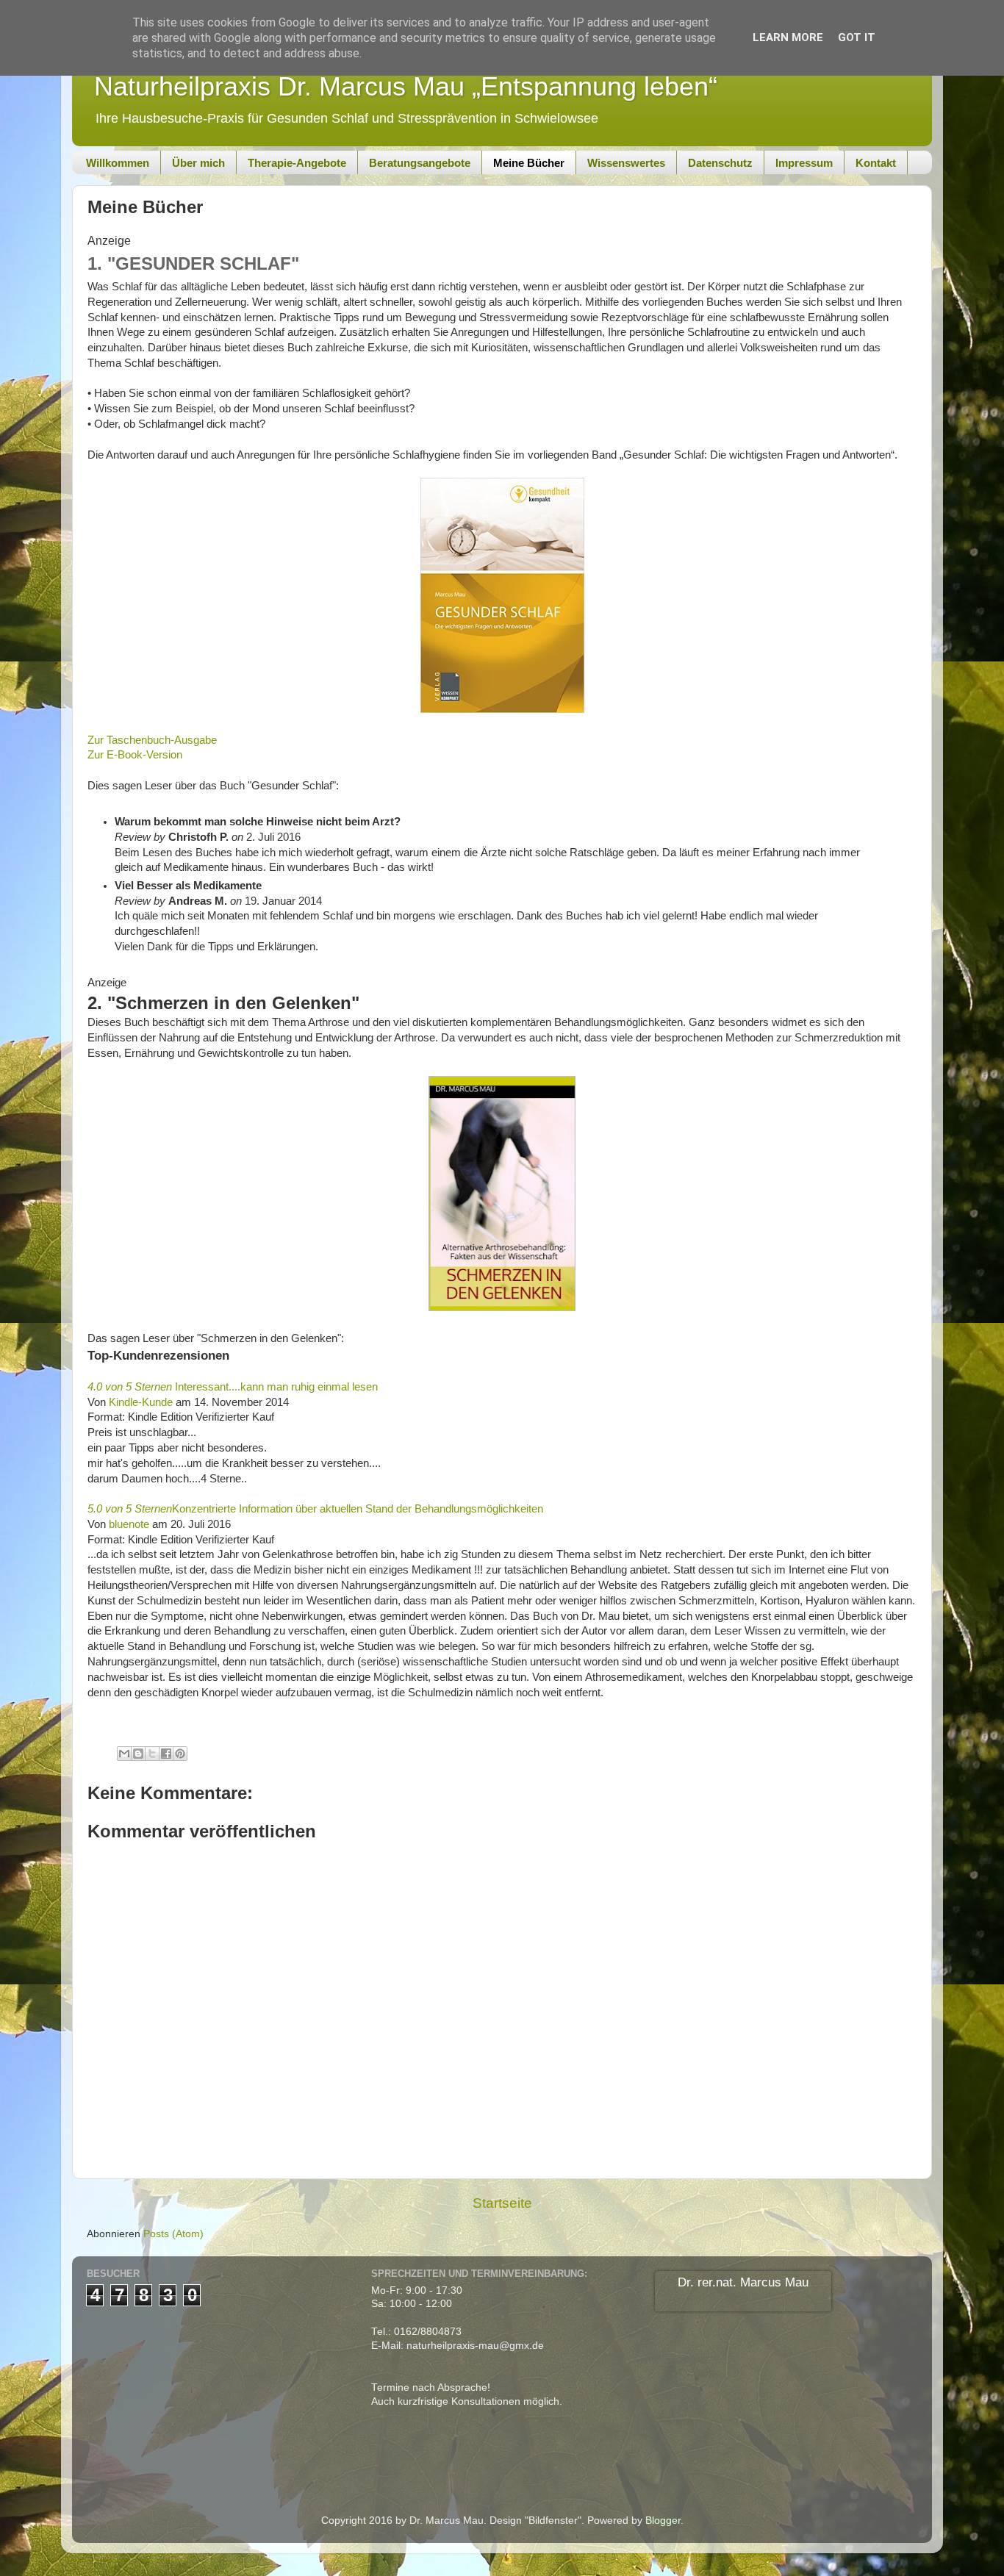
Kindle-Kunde (141, 1402)
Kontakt (876, 163)
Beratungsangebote (420, 163)
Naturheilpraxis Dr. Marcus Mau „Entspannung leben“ (406, 86)
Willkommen (118, 163)
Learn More (788, 37)
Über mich (198, 163)
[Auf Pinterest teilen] (180, 1754)
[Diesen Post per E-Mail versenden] (124, 1754)
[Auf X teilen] (152, 1754)
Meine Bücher (529, 163)
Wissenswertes (626, 163)
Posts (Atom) (173, 2234)
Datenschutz (720, 163)
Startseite (502, 2203)
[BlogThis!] (138, 1754)
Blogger (663, 2521)
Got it (857, 37)
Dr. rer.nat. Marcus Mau (743, 2282)
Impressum (804, 163)
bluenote (129, 1524)
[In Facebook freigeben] (166, 1754)
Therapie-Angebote (297, 163)
